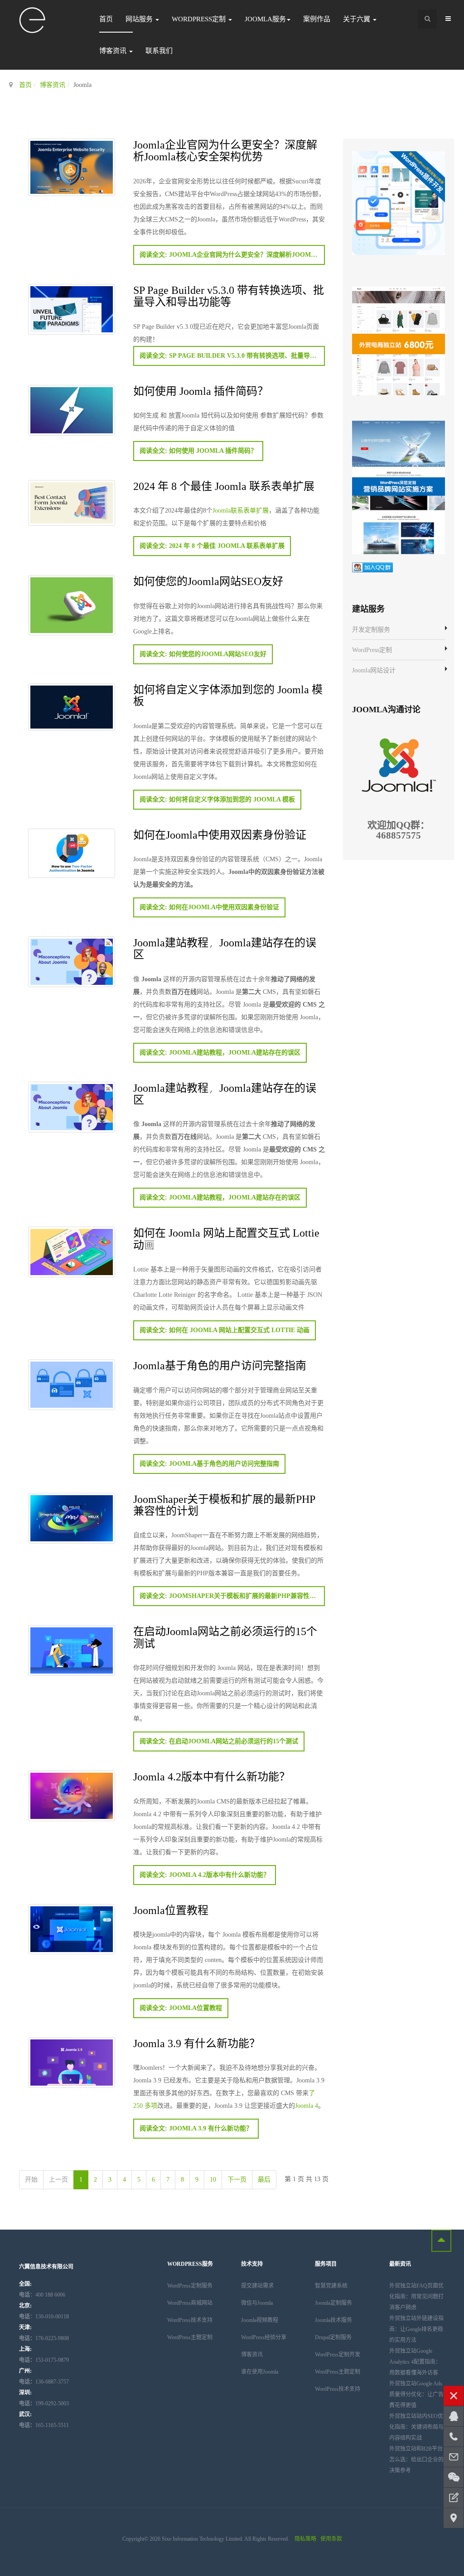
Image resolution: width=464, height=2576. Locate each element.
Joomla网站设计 (374, 670)
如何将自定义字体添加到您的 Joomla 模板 (228, 695)
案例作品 (317, 19)
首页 (106, 19)
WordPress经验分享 (264, 2337)
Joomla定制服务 (333, 2303)
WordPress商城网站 (190, 2303)
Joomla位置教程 (171, 1910)
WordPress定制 (200, 19)
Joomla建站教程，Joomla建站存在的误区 (225, 948)
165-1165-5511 (44, 2425)
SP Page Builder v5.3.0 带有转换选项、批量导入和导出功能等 (229, 295)
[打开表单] (454, 2498)
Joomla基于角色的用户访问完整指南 (220, 1365)
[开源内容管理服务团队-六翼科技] (33, 21)
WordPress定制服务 (190, 2286)
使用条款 (331, 2539)
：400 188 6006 (42, 2295)
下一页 (237, 2180)
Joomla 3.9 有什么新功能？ (197, 2043)
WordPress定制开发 (338, 2355)
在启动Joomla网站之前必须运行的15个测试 (225, 1637)
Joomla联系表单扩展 (241, 511)
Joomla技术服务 (333, 2320)
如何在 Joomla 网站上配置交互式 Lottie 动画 (226, 1238)
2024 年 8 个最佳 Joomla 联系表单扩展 (224, 486)
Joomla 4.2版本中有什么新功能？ (212, 1776)
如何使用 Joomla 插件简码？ (201, 391)
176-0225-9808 (44, 2338)
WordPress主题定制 (190, 2337)
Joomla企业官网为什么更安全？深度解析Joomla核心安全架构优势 (225, 150)
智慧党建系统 (331, 2286)
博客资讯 (114, 51)
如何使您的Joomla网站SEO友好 (208, 581)
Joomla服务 (265, 19)
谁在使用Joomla (260, 2372)
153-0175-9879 (44, 2360)
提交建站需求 (257, 2286)
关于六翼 (358, 19)
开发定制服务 (371, 630)
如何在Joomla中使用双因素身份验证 (220, 834)
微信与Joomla (257, 2303)
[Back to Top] (441, 2241)
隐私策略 (305, 2539)
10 (213, 2180)
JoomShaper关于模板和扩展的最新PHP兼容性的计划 (224, 1504)
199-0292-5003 (44, 2403)
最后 (264, 2180)
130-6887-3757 (44, 2382)
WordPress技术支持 (190, 2320)
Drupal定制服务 (333, 2337)
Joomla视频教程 (260, 2320)
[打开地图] (454, 2518)
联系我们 (159, 51)
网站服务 (140, 19)
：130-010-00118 (44, 2317)
